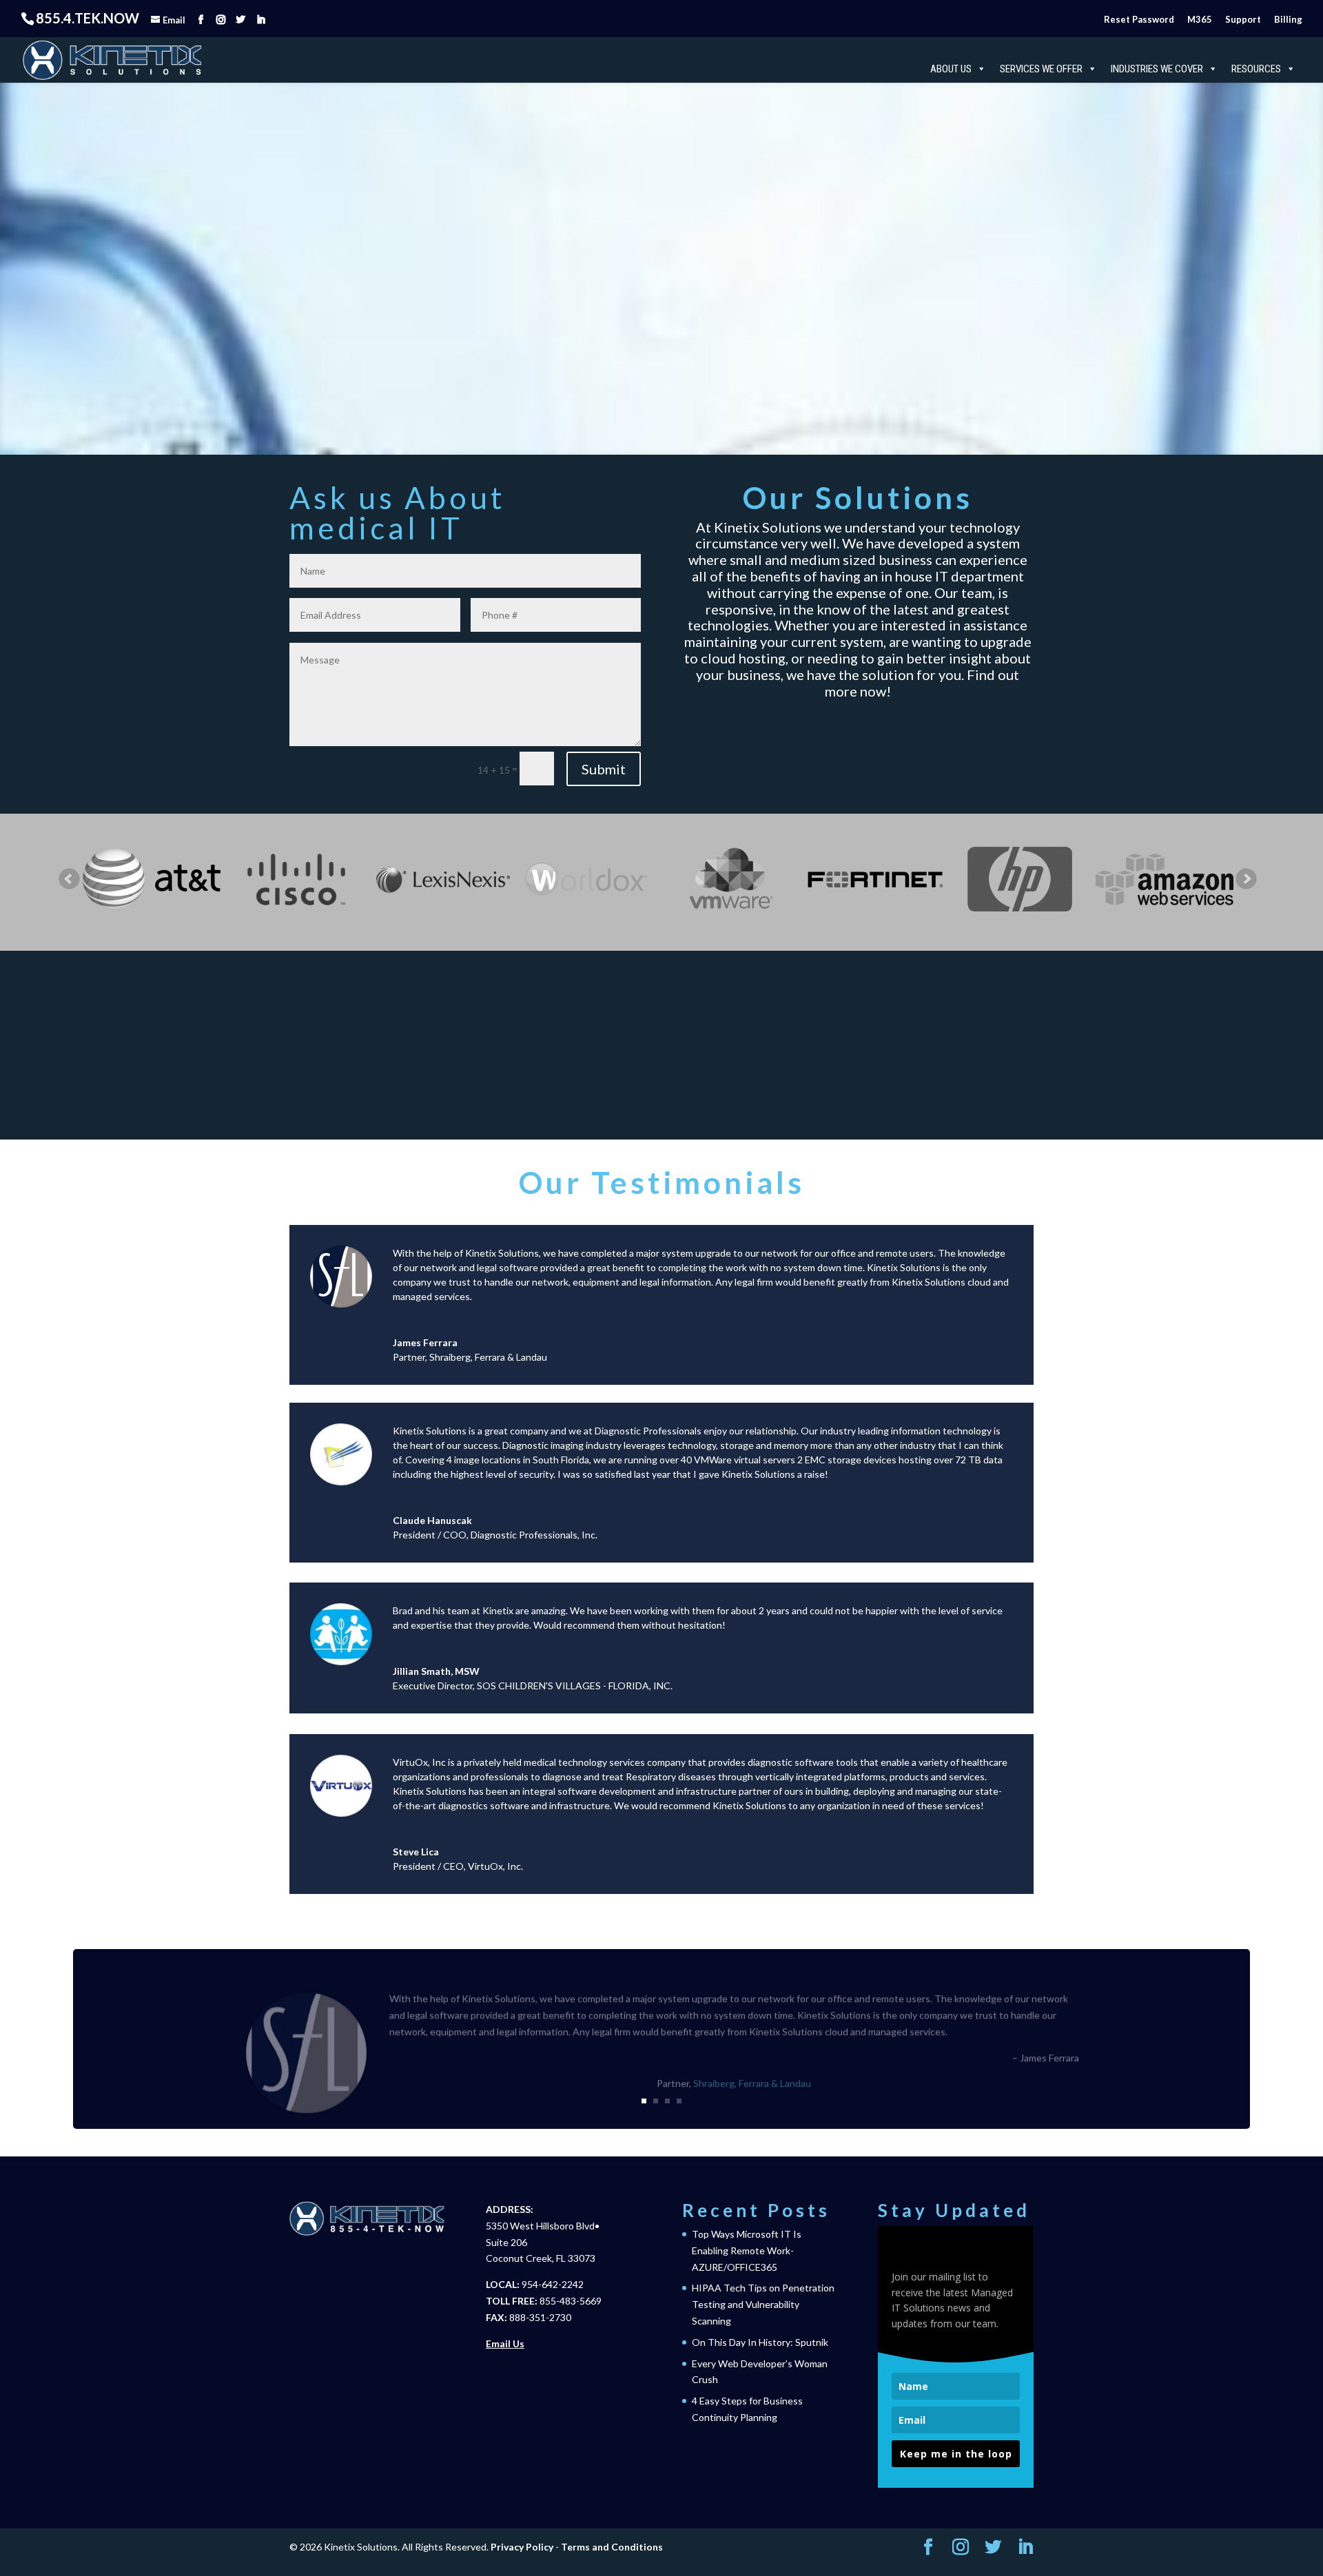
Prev (70, 879)
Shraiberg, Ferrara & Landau (488, 1357)
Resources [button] (1256, 69)
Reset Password (1139, 19)
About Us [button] (951, 69)
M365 (1200, 19)
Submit (604, 769)
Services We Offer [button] (1041, 69)
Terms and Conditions (612, 2547)
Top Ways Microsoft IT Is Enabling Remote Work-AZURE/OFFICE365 (747, 2250)
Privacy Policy (522, 2547)
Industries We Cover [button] (1157, 69)
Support (1243, 19)
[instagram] (221, 20)
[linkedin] (261, 20)
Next (1247, 879)
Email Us (505, 2343)
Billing (1288, 19)
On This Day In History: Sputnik (760, 2342)
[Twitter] (241, 20)
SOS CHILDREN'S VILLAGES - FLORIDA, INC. (575, 1686)
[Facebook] (201, 20)
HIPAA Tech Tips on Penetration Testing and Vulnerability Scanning (763, 2304)
